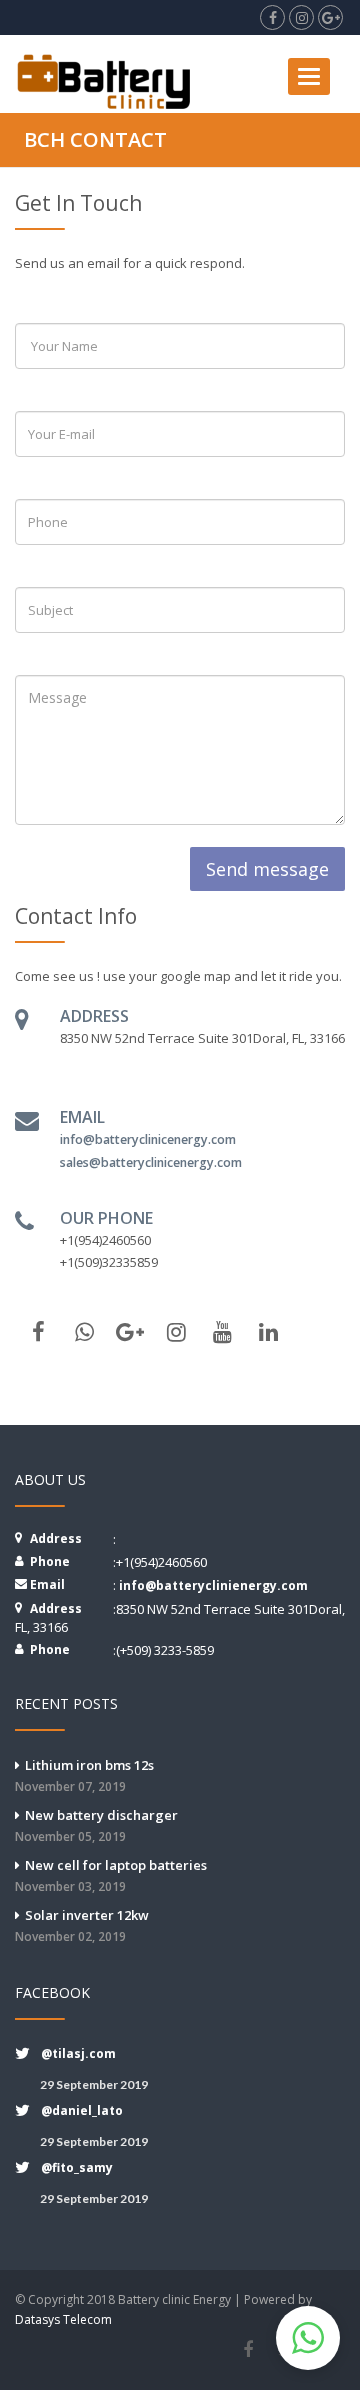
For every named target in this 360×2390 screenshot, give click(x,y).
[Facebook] (247, 2350)
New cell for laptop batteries (111, 1875)
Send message (267, 869)
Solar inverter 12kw (82, 1925)
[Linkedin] (268, 1332)
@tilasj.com (78, 2053)
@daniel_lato (82, 2110)
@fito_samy (77, 2167)
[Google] (130, 1332)
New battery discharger (96, 1825)
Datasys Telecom (63, 2319)
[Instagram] (176, 1332)
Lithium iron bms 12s (84, 1775)
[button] (308, 2338)
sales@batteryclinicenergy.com (151, 1162)
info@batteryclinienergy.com (213, 1585)
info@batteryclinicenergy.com (148, 1139)
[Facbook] (38, 1332)
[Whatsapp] (84, 1332)
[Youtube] (222, 1332)
